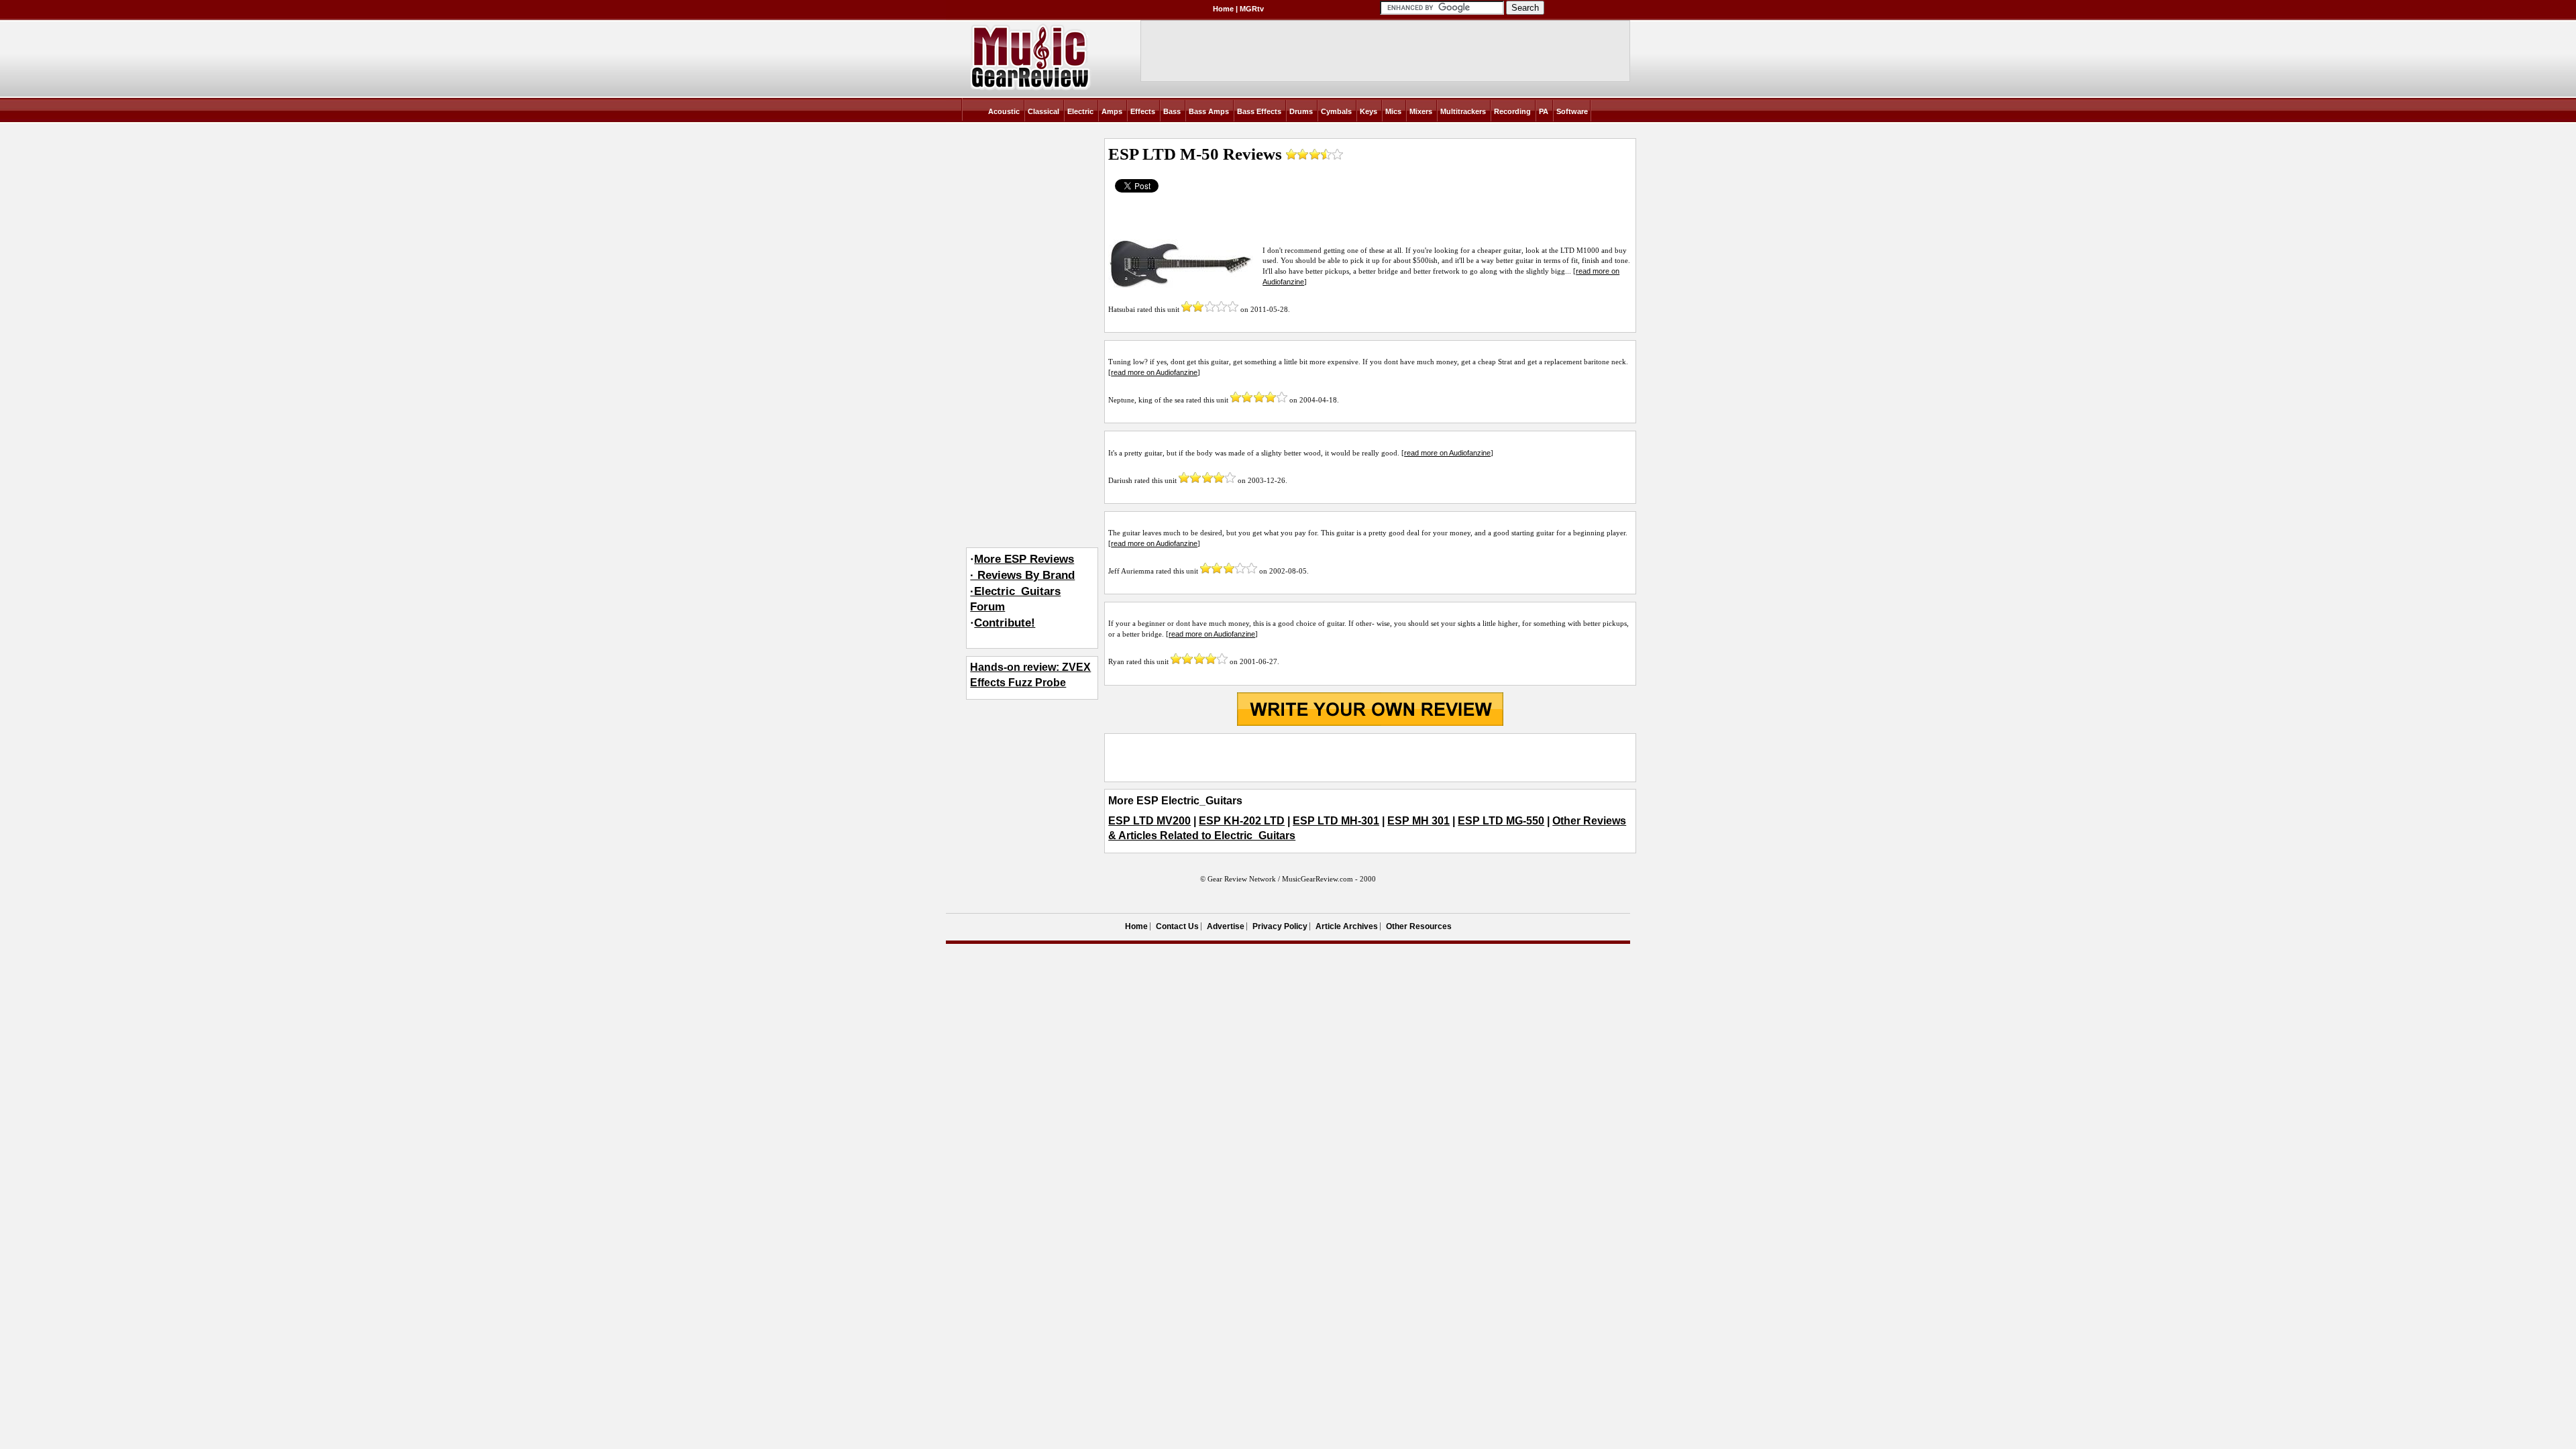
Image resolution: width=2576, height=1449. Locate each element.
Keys (1368, 111)
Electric (1080, 111)
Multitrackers (1463, 111)
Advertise (1226, 926)
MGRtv (1252, 9)
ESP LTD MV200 (1149, 821)
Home (1223, 9)
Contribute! (1005, 623)
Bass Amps (1209, 111)
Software (1572, 111)
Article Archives (1347, 926)
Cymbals (1336, 111)
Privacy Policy (1280, 926)
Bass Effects (1259, 111)
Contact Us (1177, 926)
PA (1544, 111)
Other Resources (1419, 926)
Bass (1172, 111)
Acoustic (1004, 111)
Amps (1112, 111)
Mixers (1421, 111)
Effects (1143, 111)
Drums (1301, 111)
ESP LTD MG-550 (1501, 821)
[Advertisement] (1370, 757)
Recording (1512, 111)
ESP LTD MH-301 (1336, 821)
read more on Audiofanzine (1154, 372)
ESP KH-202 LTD (1242, 821)
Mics (1393, 111)
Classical (1043, 111)
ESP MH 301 (1418, 821)
